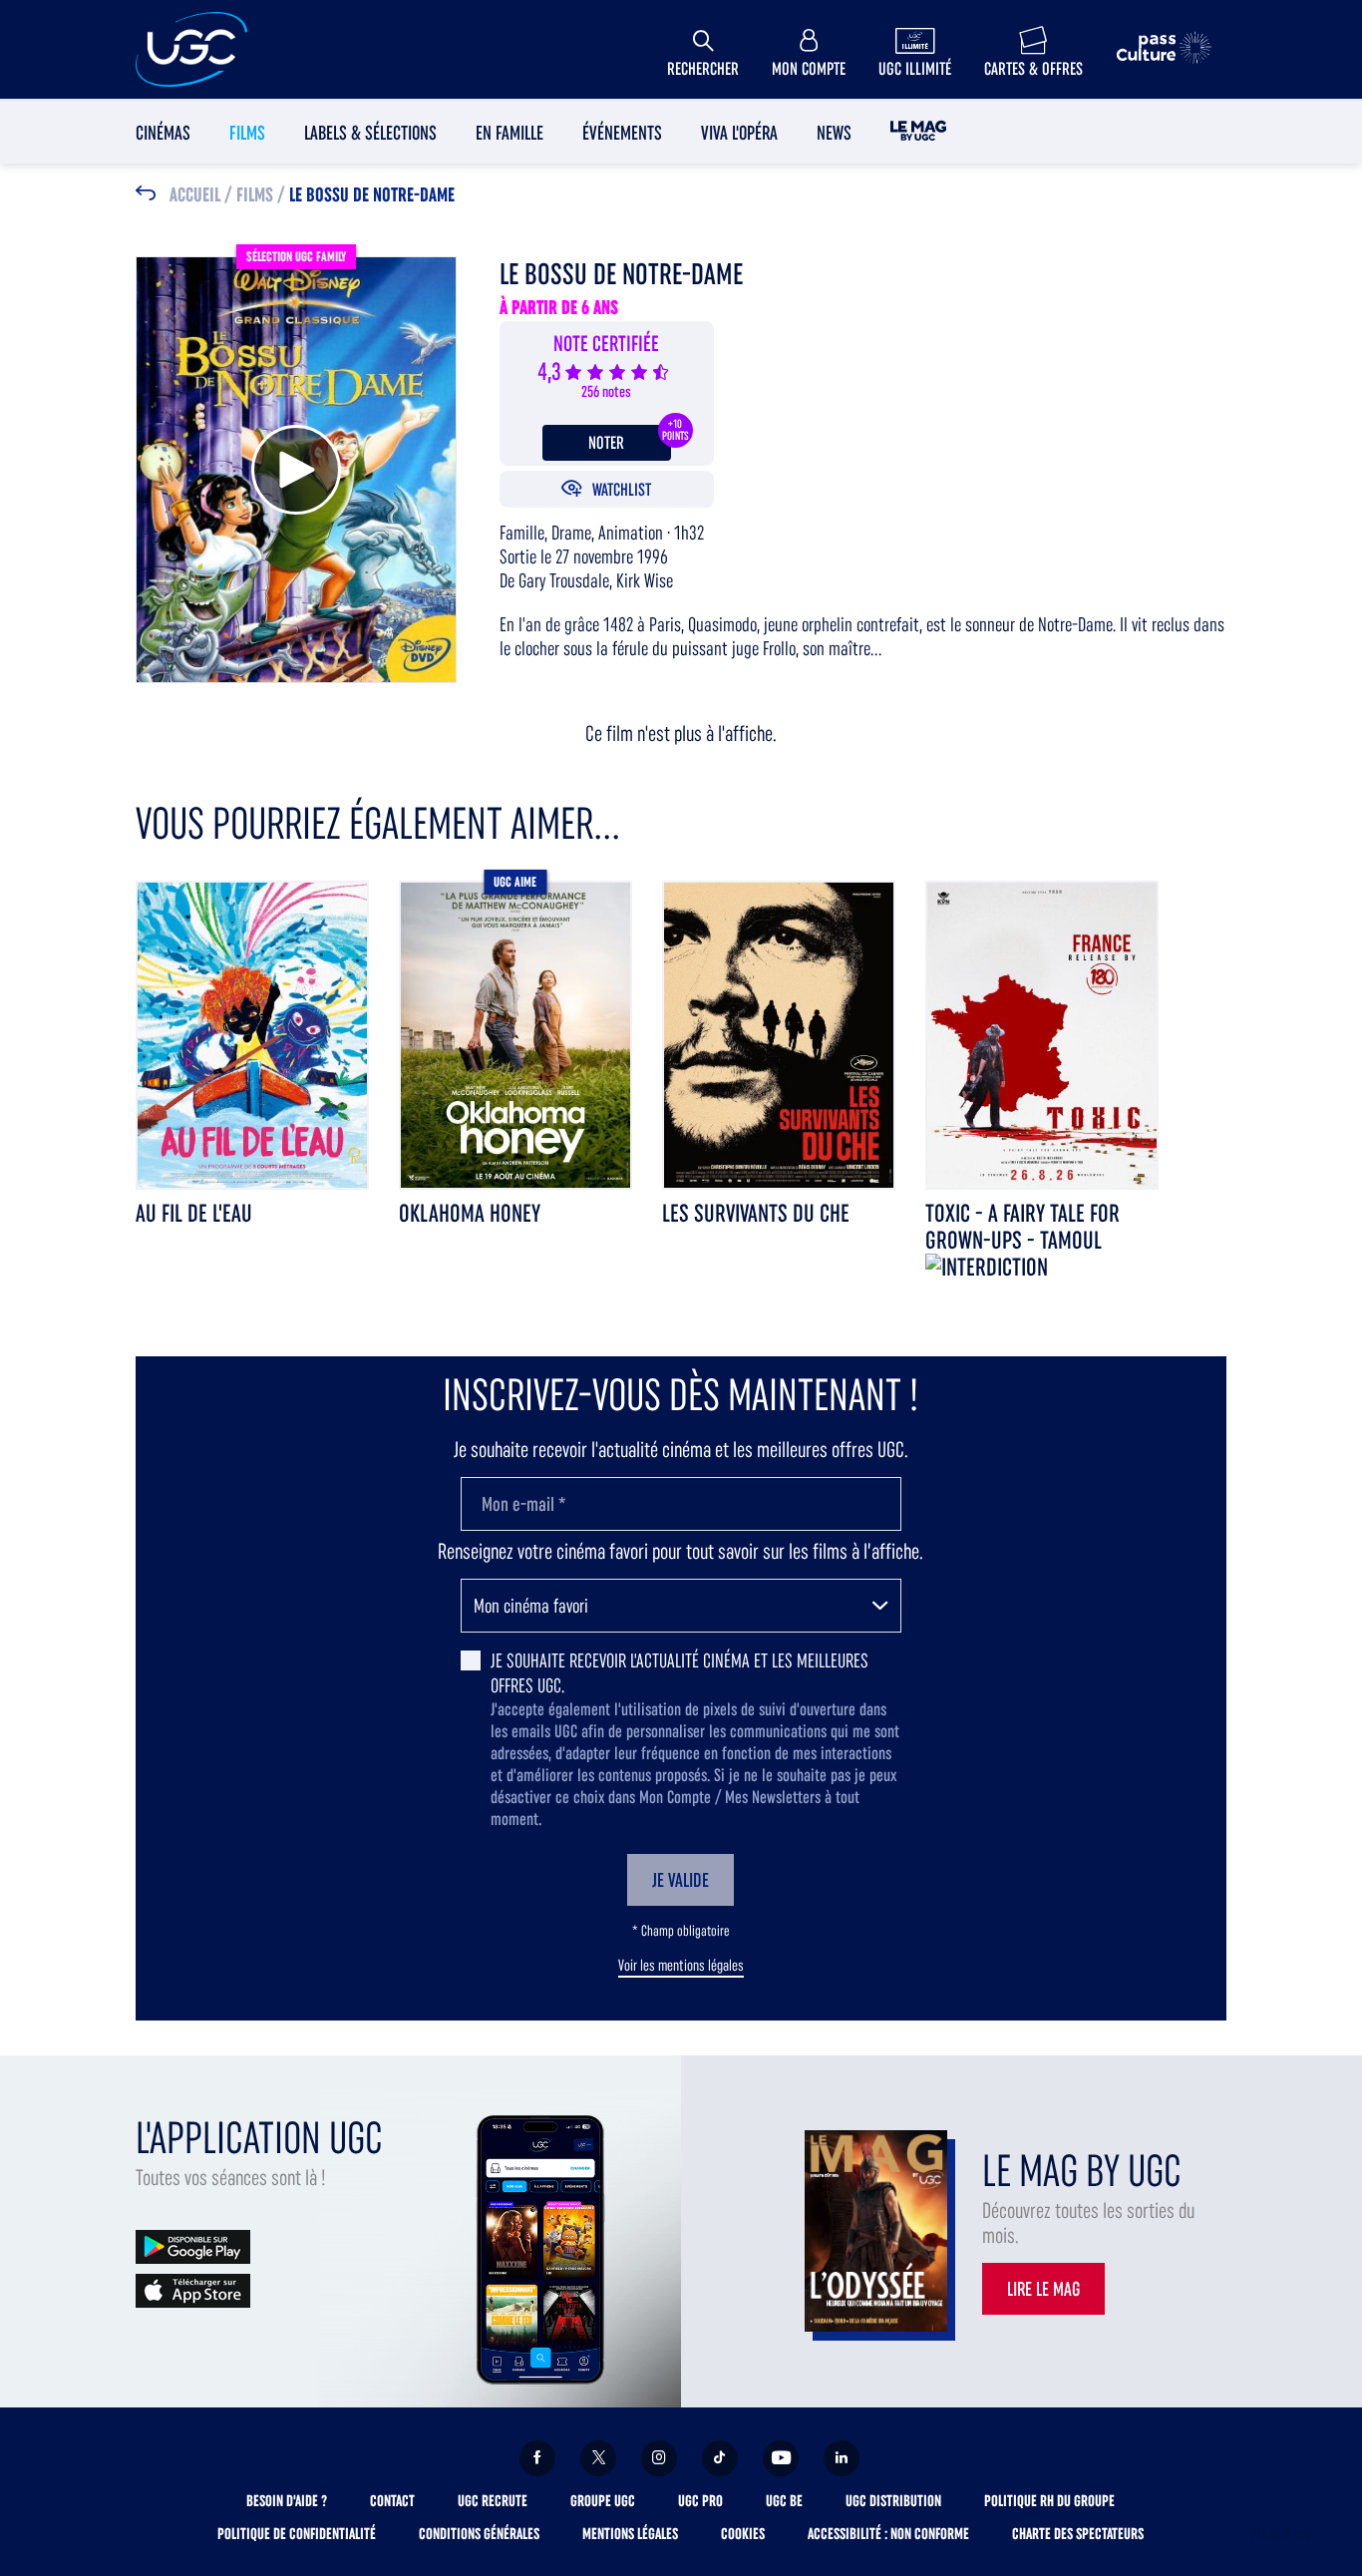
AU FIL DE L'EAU (194, 1213)
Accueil (195, 195)
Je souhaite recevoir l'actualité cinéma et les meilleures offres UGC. (680, 1673)
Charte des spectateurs (1078, 2534)
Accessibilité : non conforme (888, 2534)
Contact (392, 2501)
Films (247, 133)
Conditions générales (479, 2534)
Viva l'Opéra (739, 133)
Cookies (743, 2534)
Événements (622, 133)
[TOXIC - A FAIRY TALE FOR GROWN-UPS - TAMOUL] (1042, 1034)
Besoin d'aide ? (287, 2501)
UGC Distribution (893, 2501)
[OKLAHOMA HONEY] (515, 1034)
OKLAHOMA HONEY (470, 1213)
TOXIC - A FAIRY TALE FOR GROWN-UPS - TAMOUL (1022, 1227)
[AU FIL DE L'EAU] (252, 1034)
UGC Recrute (493, 2501)
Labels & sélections (370, 133)
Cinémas (163, 133)
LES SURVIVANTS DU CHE (756, 1213)
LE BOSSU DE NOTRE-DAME (372, 195)
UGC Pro (700, 2501)
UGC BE (784, 2501)
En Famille (510, 133)
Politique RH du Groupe (1049, 2501)
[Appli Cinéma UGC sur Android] (193, 2245)
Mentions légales (630, 2534)
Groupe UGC (603, 2501)
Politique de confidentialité (297, 2534)
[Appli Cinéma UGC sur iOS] (193, 2289)
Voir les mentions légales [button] (681, 1966)
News (834, 133)
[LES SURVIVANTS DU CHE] (779, 1034)
